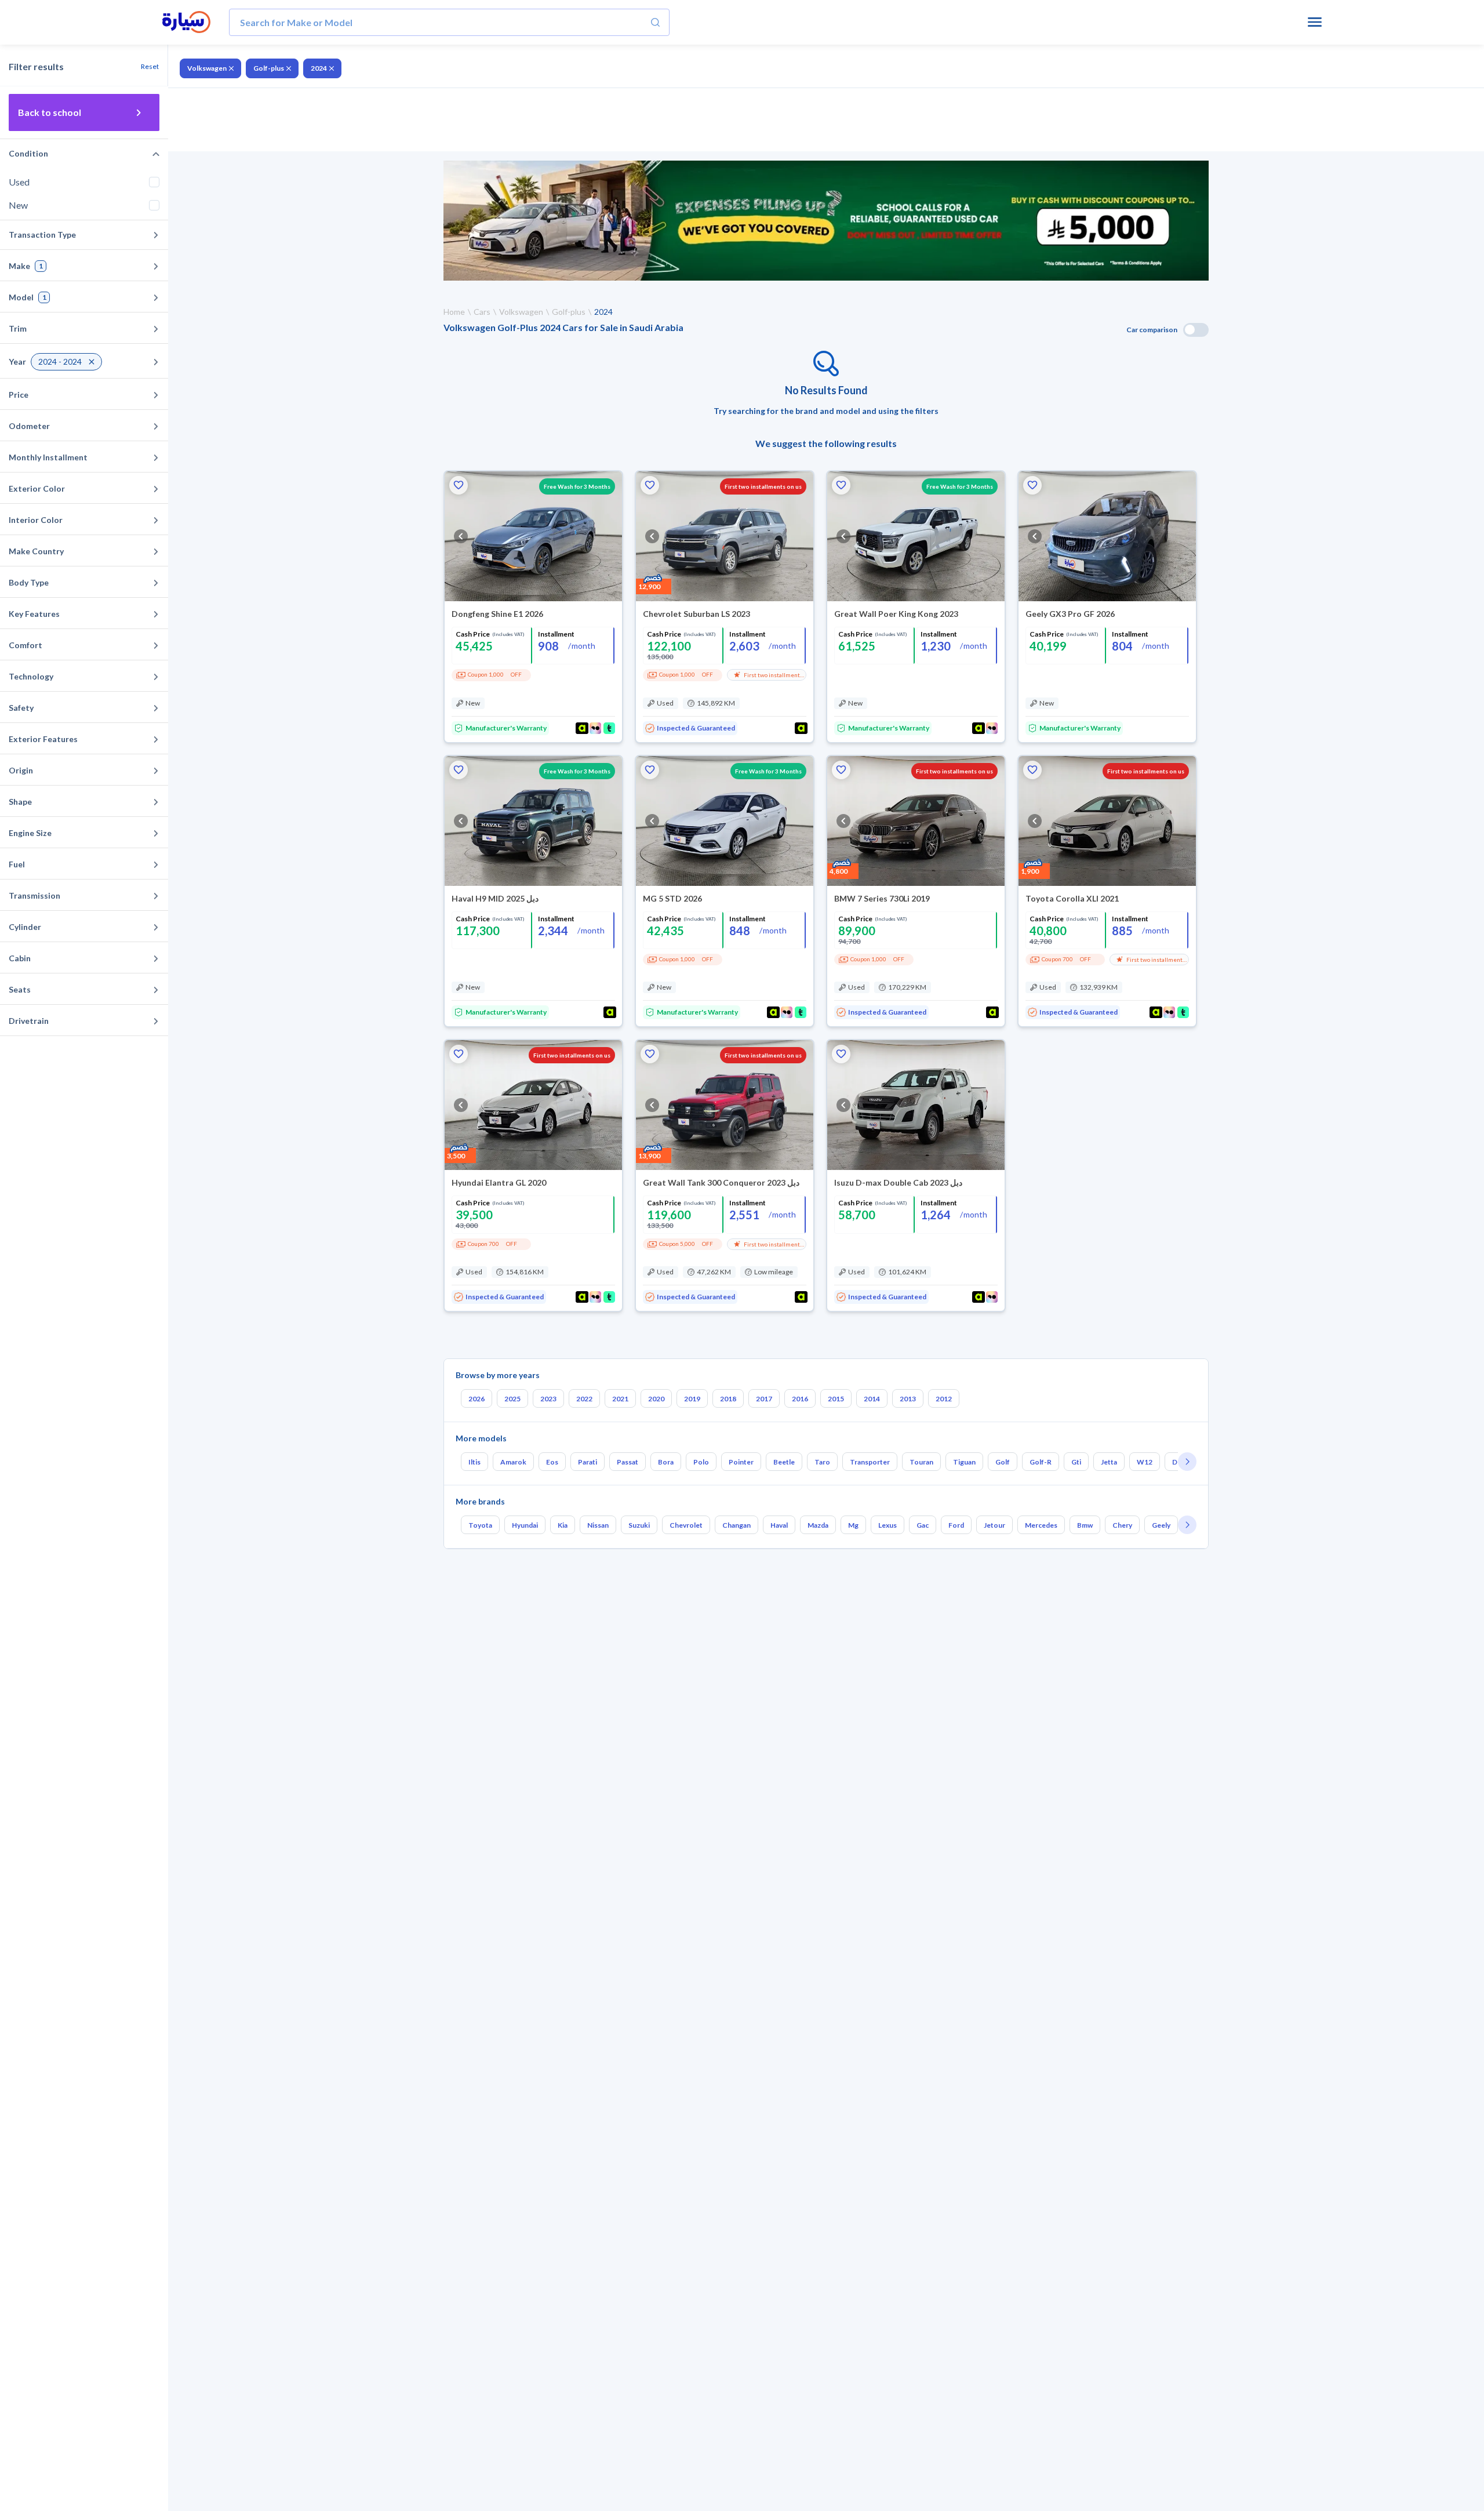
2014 (872, 1399)
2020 (656, 1399)
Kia (563, 1525)
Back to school (50, 112)
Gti (1076, 1462)
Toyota (480, 1525)
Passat (628, 1462)
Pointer (741, 1462)
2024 (319, 68)
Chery (1122, 1525)
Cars (482, 312)
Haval (779, 1525)
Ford (956, 1525)
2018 (728, 1399)
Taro (822, 1462)
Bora (666, 1462)
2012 (944, 1399)
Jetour (994, 1525)
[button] (459, 485)
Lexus (888, 1525)
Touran (921, 1462)
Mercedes (1041, 1525)
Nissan (598, 1525)
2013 (908, 1399)
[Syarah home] (186, 23)
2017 (764, 1399)
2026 (477, 1399)
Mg (853, 1525)
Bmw (1085, 1525)
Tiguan (964, 1462)
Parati (588, 1462)
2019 (692, 1399)
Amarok (513, 1462)
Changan (736, 1525)
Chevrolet (686, 1525)
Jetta (1109, 1462)
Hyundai (525, 1525)
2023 (548, 1399)
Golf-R (1041, 1462)
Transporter (870, 1462)
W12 (1145, 1462)
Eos (552, 1462)
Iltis (474, 1462)
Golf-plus (269, 68)
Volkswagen (207, 68)
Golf (1003, 1462)
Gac (923, 1525)
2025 (512, 1399)
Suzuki (639, 1525)
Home (454, 312)
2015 (836, 1399)
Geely (1161, 1525)
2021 (620, 1399)
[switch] (1196, 330)
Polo (701, 1462)
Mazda (818, 1525)
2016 (800, 1399)
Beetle (784, 1462)
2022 (584, 1399)
